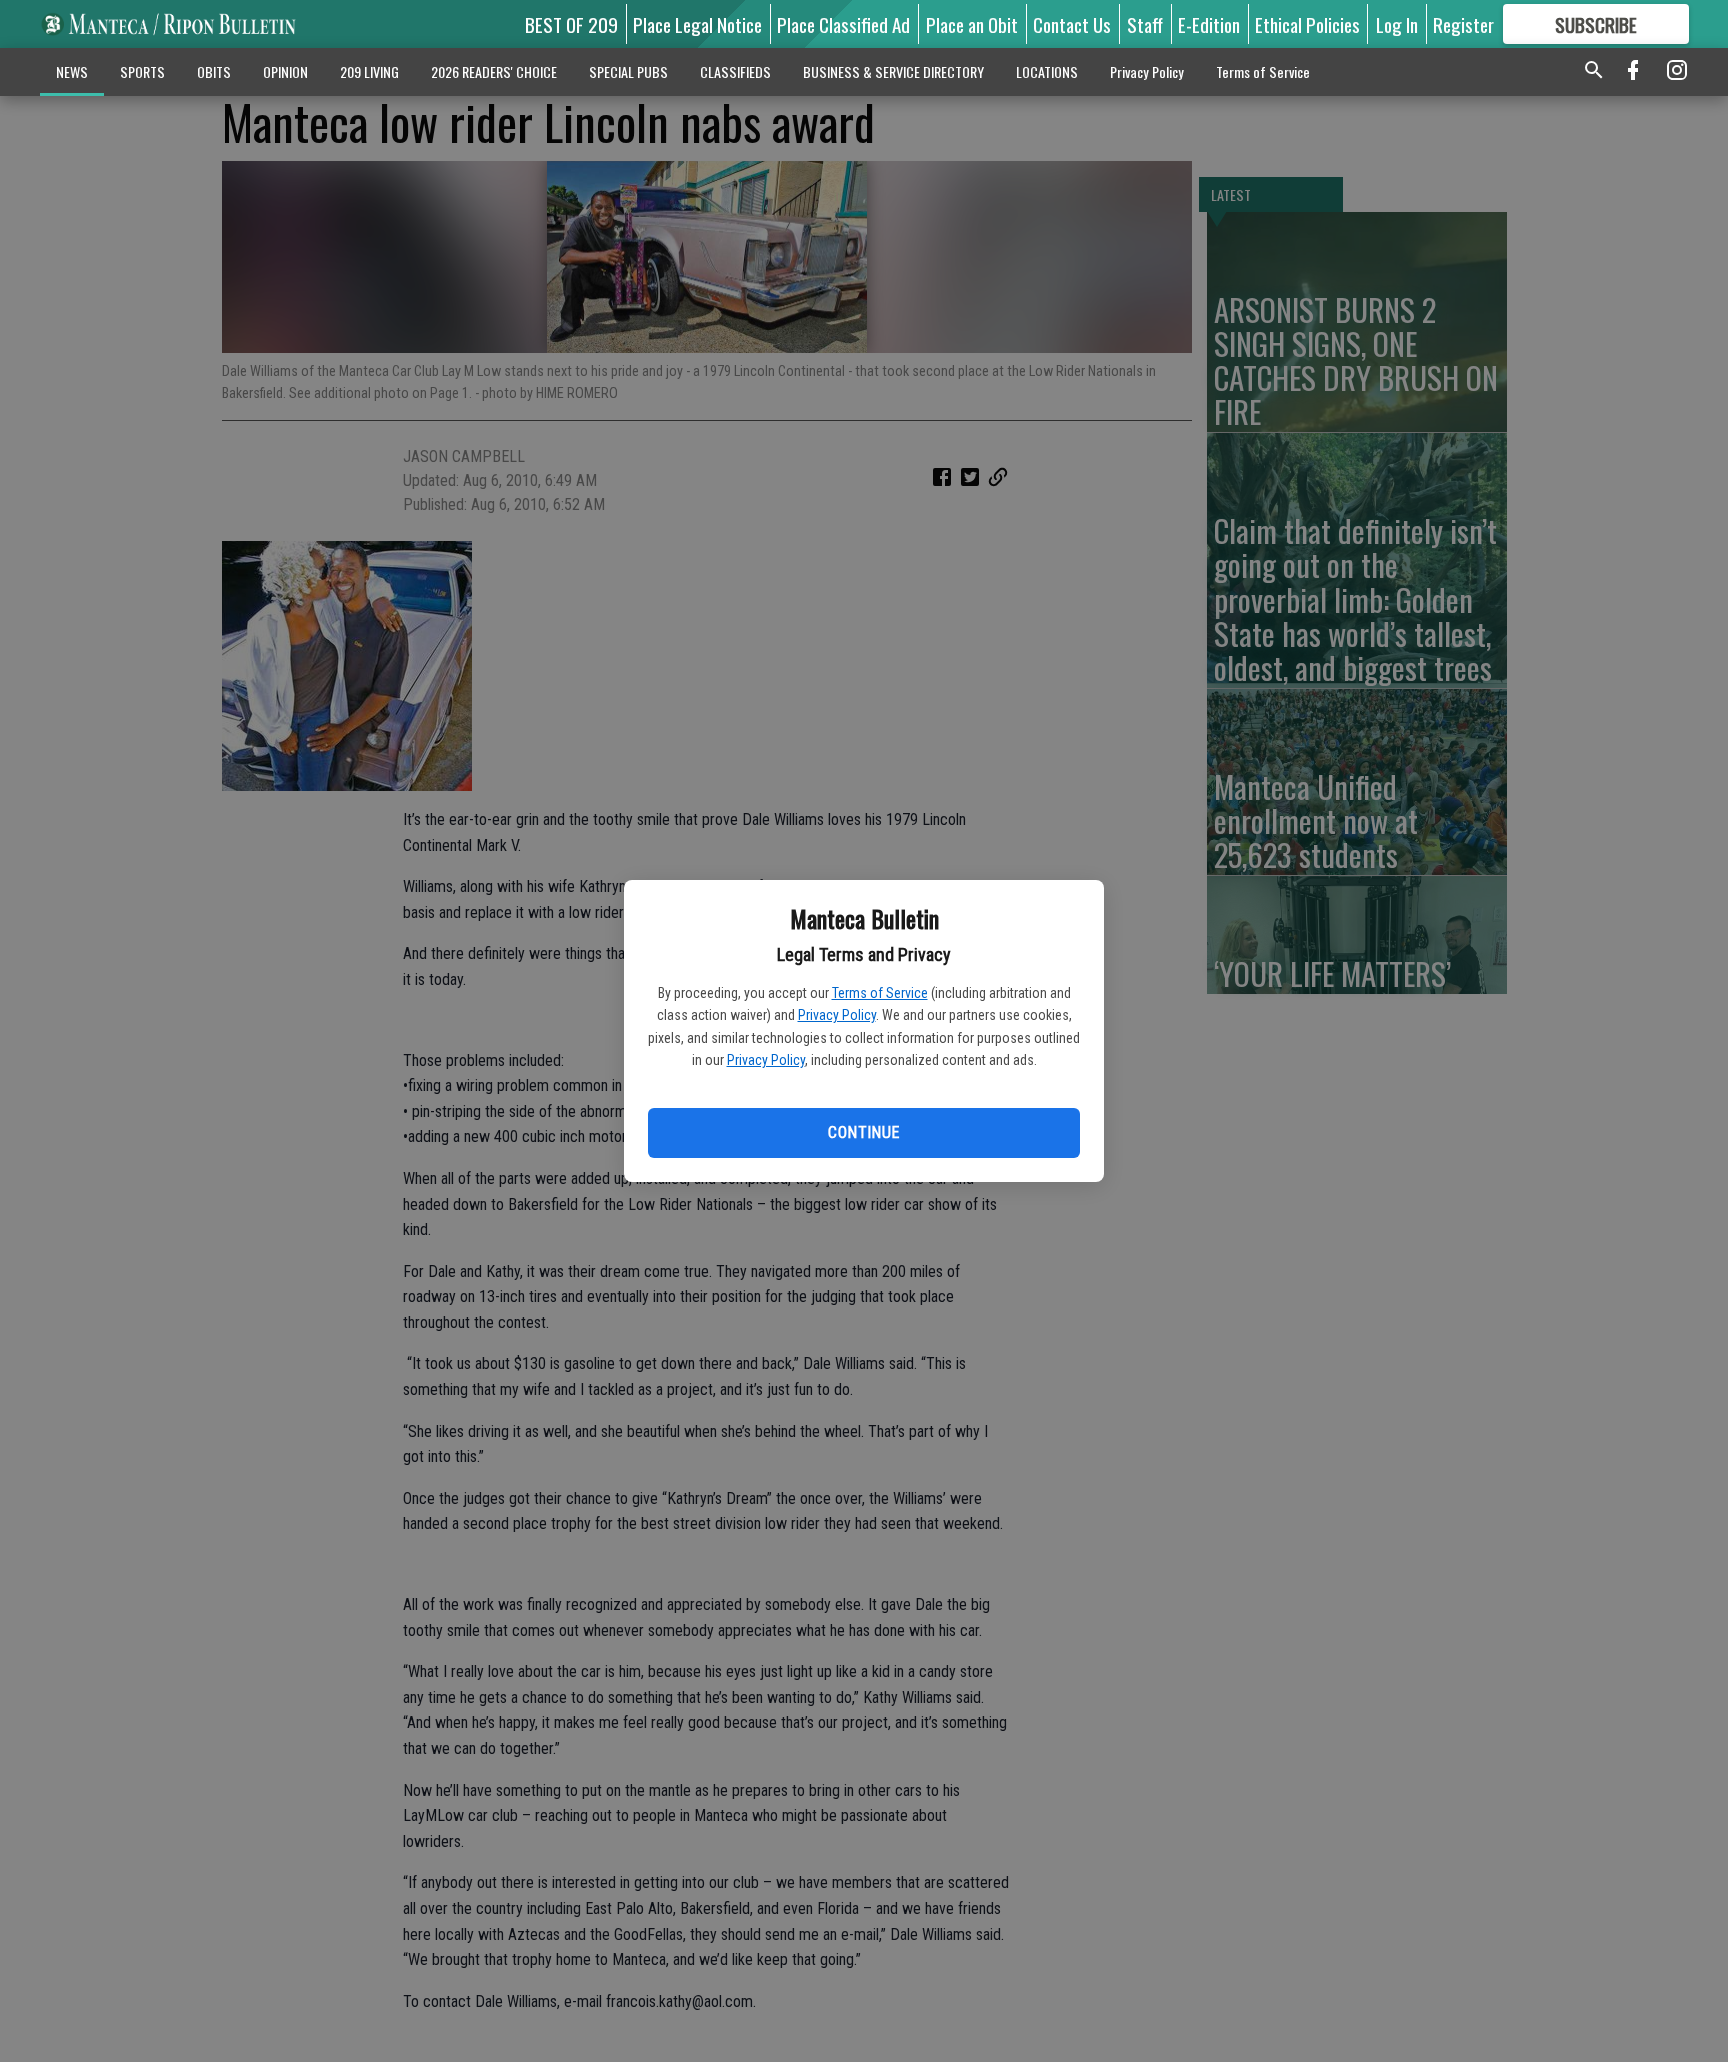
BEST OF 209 (571, 24)
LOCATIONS (1047, 71)
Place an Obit (972, 24)
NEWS (72, 71)
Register (1463, 24)
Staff (1145, 24)
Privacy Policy (837, 1015)
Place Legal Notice (697, 24)
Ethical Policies (1307, 24)
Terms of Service (880, 993)
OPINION (285, 71)
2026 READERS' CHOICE (494, 71)
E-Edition (1209, 24)
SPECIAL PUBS (628, 71)
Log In (1397, 24)
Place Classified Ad (843, 24)
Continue (863, 1132)
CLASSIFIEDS (735, 71)
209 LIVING (369, 71)
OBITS (214, 71)
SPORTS (142, 71)
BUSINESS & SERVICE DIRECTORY (893, 71)
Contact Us (1072, 24)
